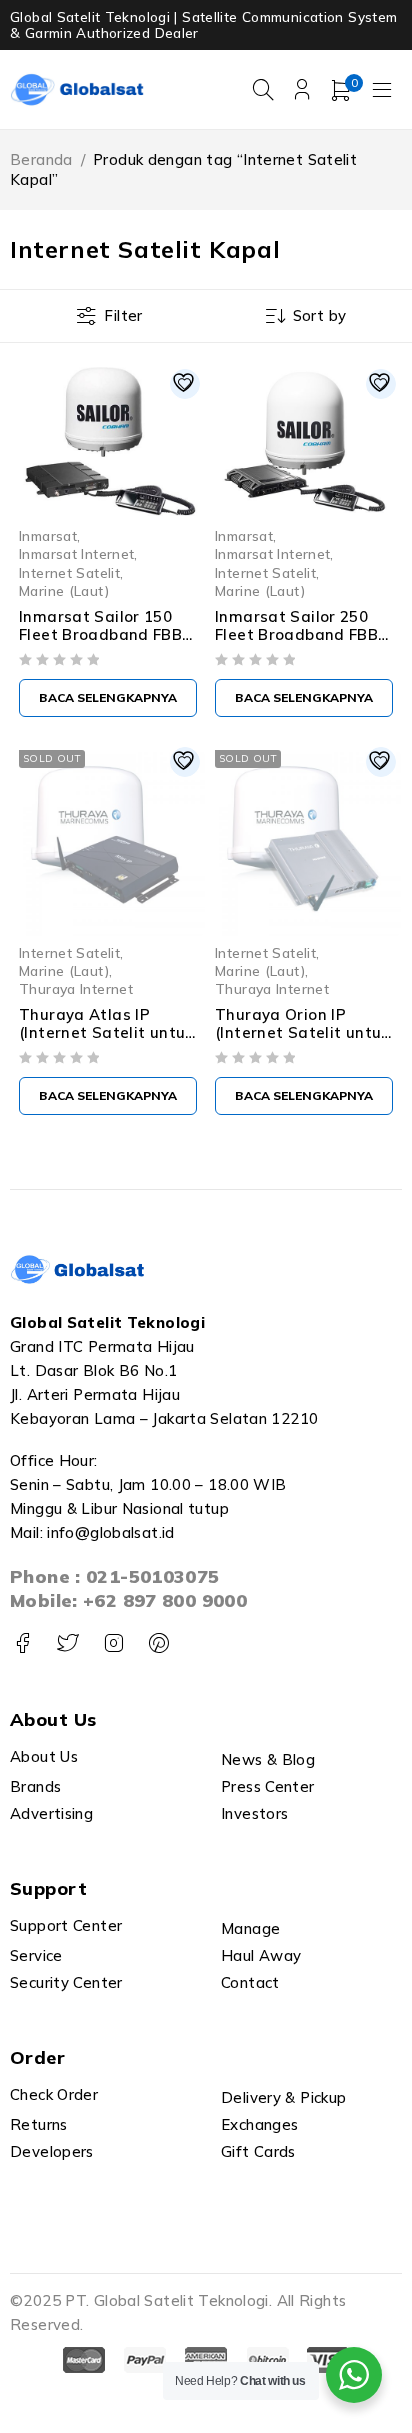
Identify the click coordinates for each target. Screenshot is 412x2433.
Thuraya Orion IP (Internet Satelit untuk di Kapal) (302, 1032)
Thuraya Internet (76, 988)
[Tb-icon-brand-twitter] (67, 1643)
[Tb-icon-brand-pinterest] (158, 1643)
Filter (123, 315)
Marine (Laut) (64, 590)
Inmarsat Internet (76, 553)
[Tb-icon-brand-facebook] (22, 1643)
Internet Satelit (69, 572)
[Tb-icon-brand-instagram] (113, 1643)
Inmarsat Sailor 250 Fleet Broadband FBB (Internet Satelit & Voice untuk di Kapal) (296, 643)
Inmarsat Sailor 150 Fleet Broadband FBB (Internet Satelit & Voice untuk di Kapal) (100, 643)
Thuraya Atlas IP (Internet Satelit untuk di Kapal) (106, 1032)
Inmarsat (48, 535)
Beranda (41, 159)
